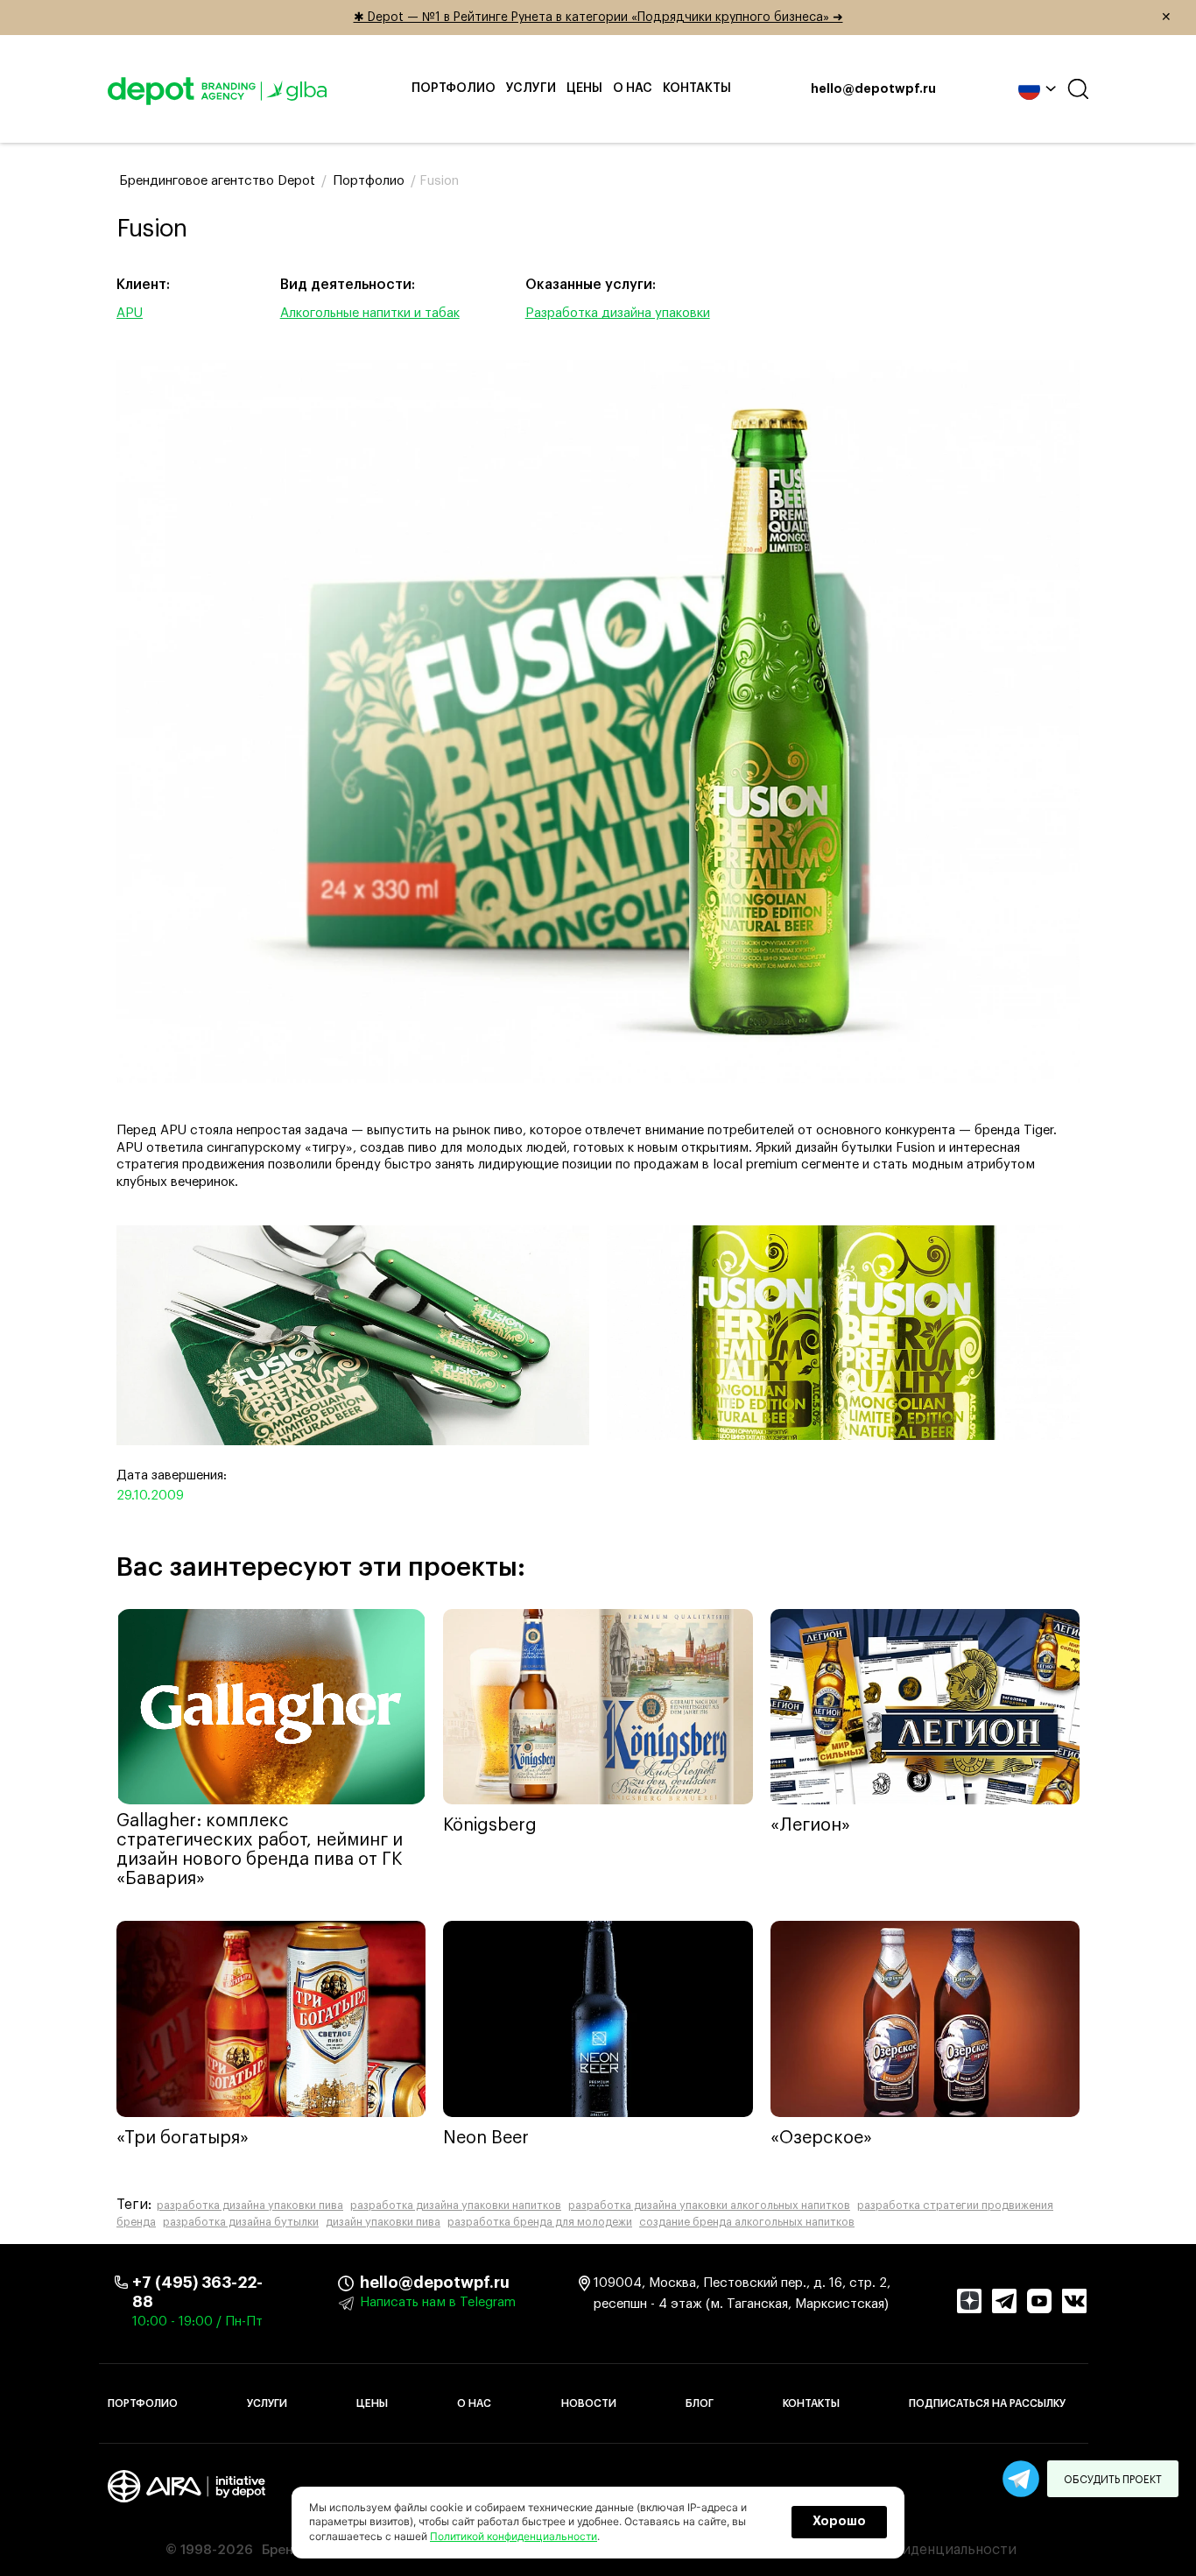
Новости (589, 2403)
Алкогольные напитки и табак (370, 313)
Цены (584, 88)
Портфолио (454, 88)
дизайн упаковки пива (383, 2222)
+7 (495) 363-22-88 (197, 2292)
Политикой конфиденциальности (514, 2536)
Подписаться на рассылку (987, 2403)
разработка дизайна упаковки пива (250, 2205)
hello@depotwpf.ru (873, 89)
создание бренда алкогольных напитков (747, 2222)
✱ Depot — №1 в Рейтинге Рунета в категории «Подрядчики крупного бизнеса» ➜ (763, 18)
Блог (700, 2403)
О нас (633, 88)
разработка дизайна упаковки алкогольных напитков (709, 2205)
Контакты (697, 88)
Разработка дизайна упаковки (618, 313)
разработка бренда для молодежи (540, 2222)
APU (130, 313)
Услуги (531, 88)
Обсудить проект (1113, 2480)
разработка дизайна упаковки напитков (456, 2205)
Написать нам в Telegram (438, 2302)
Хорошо (839, 2522)
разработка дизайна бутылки (241, 2222)
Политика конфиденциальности (907, 2550)
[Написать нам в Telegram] (1021, 2479)
